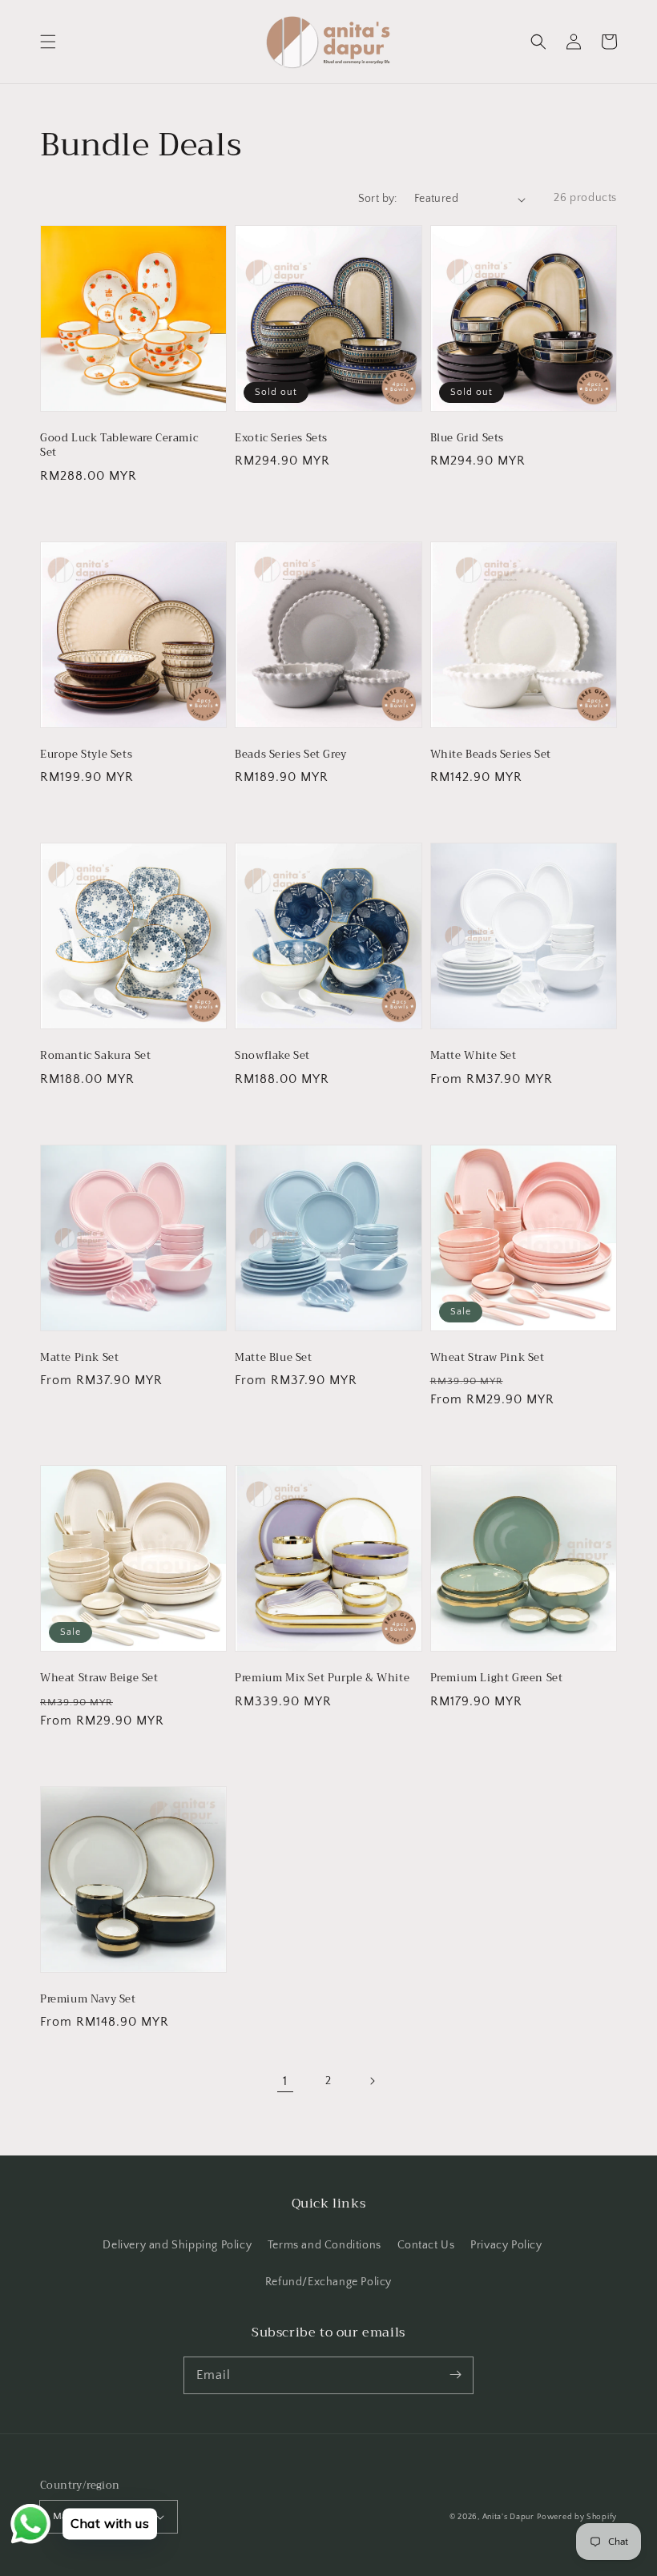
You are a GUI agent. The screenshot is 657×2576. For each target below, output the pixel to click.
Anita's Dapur (508, 2517)
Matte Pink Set (79, 1358)
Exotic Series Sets (281, 438)
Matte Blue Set (273, 1358)
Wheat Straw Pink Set (488, 1358)
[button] (48, 42)
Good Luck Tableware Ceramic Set (119, 445)
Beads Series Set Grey (291, 755)
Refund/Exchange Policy (328, 2282)
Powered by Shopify (577, 2517)
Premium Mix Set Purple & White (322, 1678)
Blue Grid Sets (467, 438)
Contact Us (426, 2245)
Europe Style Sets (86, 755)
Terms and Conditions (324, 2245)
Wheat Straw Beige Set (99, 1678)
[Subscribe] (455, 2375)
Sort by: (378, 199)
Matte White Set (474, 1056)
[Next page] (372, 2081)
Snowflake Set (272, 1056)
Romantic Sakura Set (95, 1056)
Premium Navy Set (88, 1999)
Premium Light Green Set (497, 1678)
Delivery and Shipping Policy (177, 2245)
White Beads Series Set (491, 755)
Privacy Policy (506, 2245)
